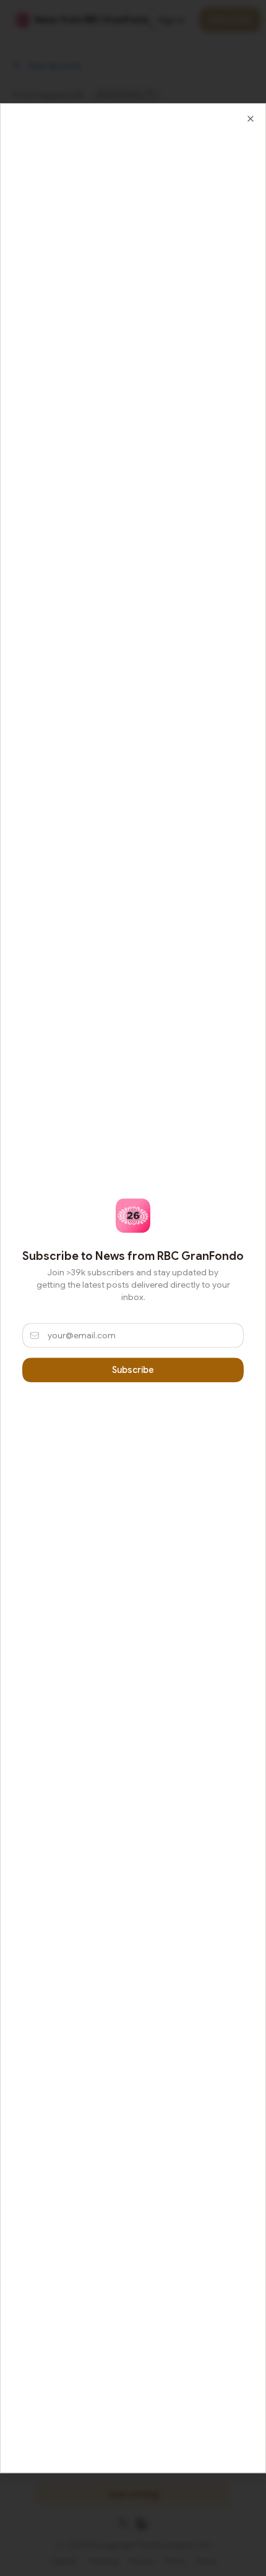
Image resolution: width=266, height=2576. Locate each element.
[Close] (251, 119)
